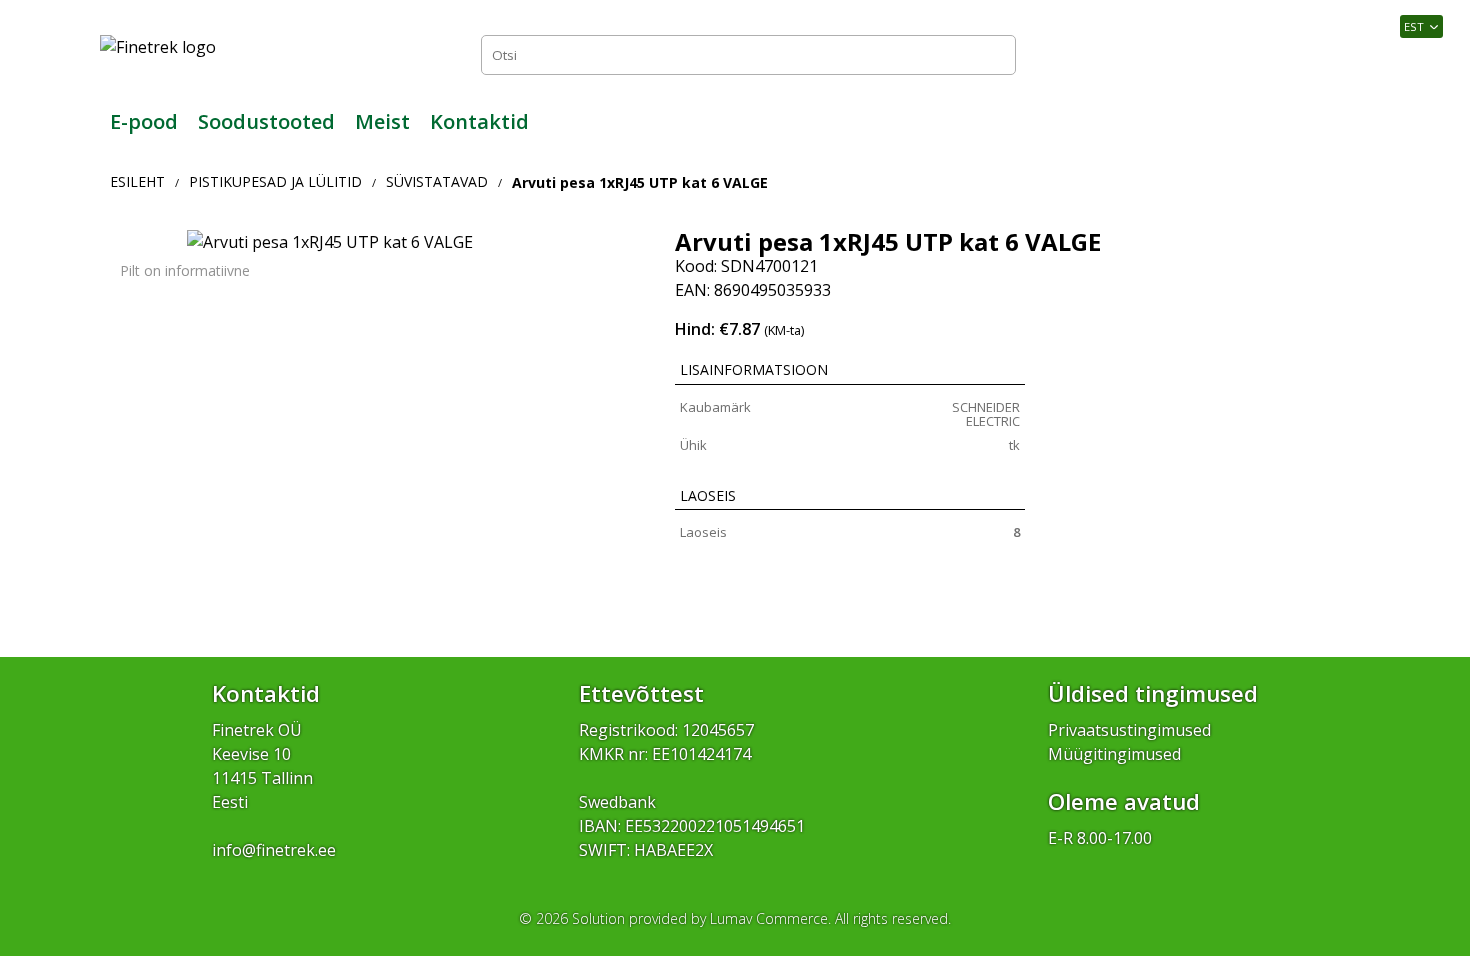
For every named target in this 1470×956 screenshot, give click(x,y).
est (1414, 26)
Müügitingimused (1114, 754)
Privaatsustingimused (1129, 730)
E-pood (144, 121)
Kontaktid (479, 121)
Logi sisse (1325, 54)
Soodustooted (266, 121)
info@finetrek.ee (274, 850)
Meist (382, 121)
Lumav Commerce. (770, 918)
